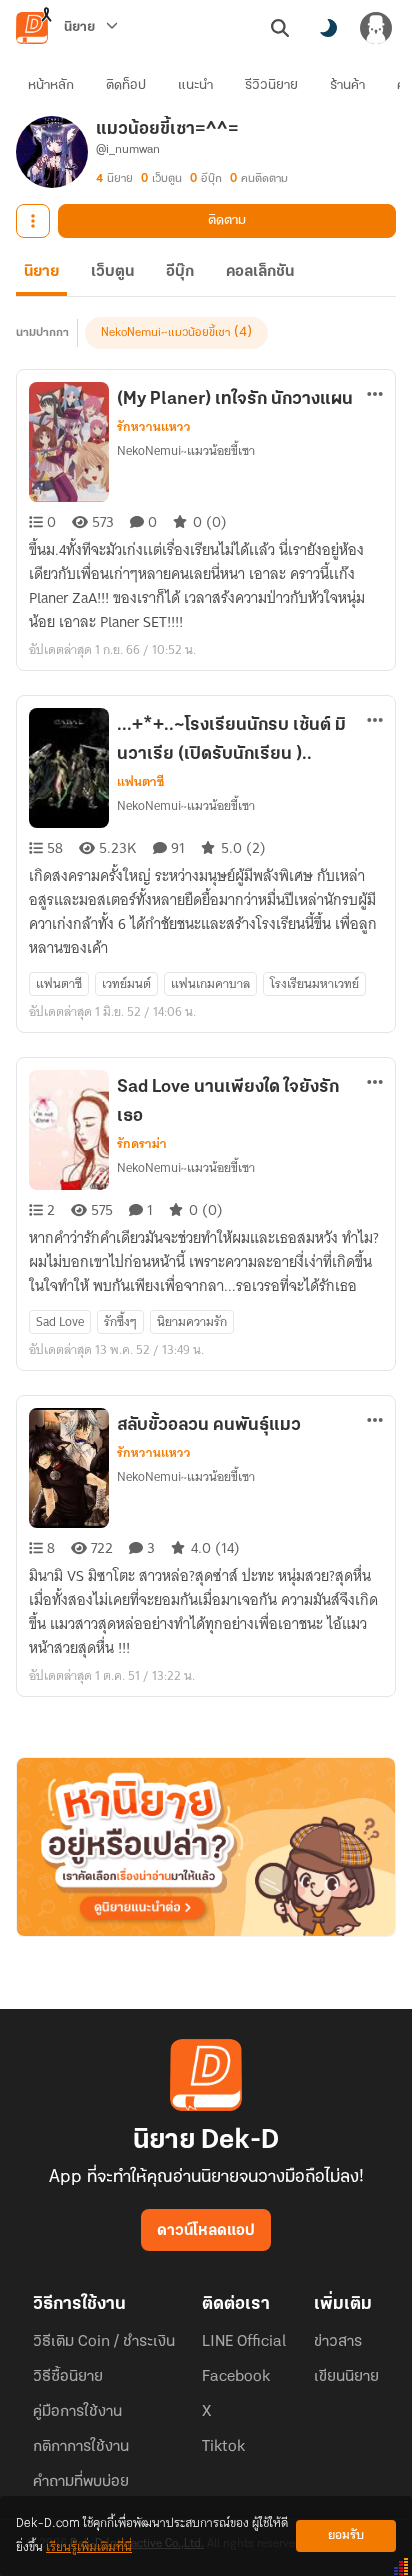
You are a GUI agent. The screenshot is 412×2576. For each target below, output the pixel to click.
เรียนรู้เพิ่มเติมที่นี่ (89, 2547)
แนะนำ (195, 85)
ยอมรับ (346, 2535)
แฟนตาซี (140, 782)
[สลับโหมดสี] (328, 28)
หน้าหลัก (51, 85)
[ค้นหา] (280, 28)
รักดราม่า (142, 1144)
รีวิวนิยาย (271, 85)
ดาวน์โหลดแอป (206, 2231)
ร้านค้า (347, 85)
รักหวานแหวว (154, 427)
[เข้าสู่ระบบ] (376, 28)
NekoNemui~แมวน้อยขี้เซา (165, 333)
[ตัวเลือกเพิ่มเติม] (33, 221)
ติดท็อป (126, 85)
